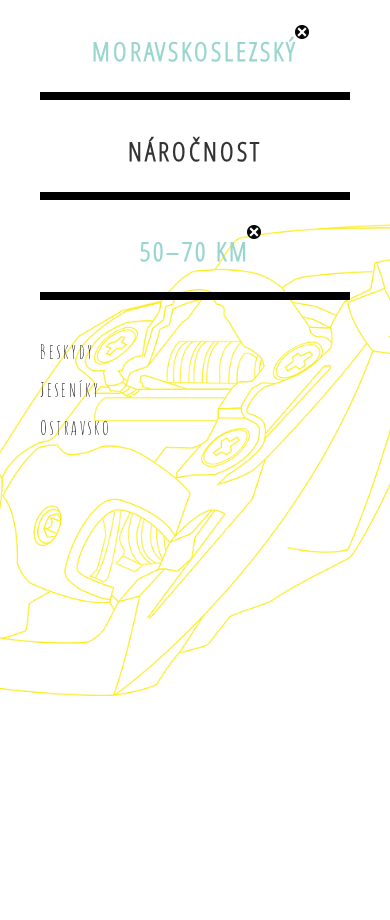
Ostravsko (76, 428)
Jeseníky (70, 390)
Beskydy (67, 352)
